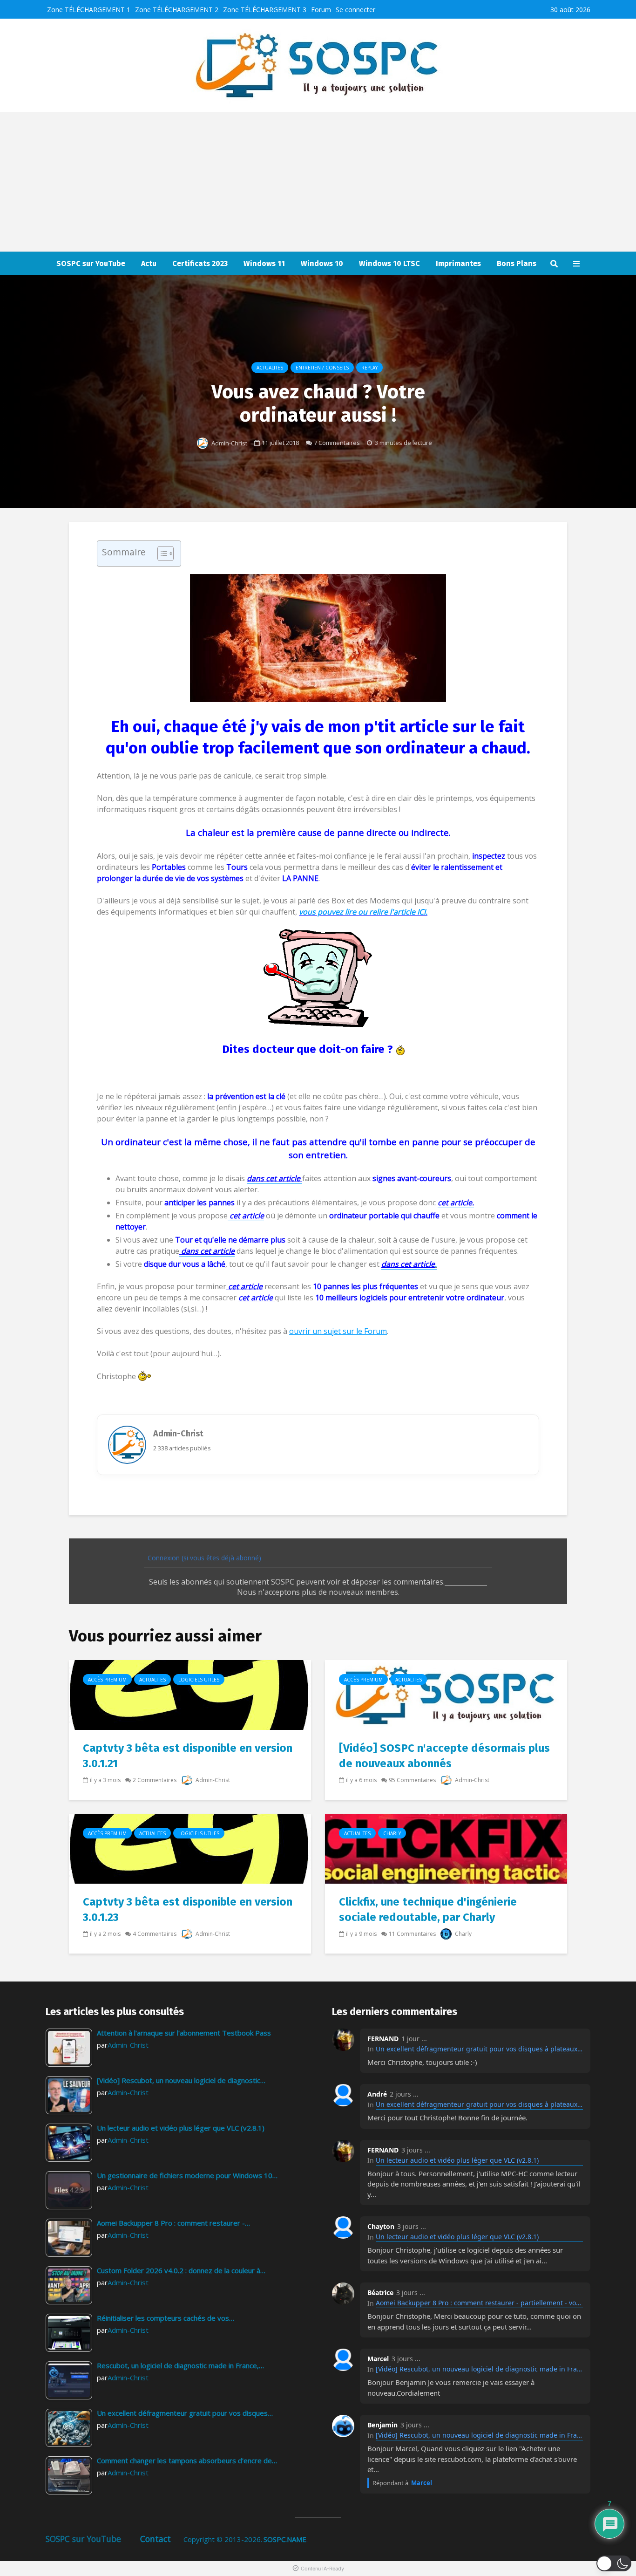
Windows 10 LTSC (389, 263)
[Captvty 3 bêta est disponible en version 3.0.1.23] (190, 1848)
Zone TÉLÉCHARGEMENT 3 (265, 10)
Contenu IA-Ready (322, 2569)
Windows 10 (322, 263)
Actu (149, 263)
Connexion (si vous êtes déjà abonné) (203, 1558)
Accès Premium (107, 1680)
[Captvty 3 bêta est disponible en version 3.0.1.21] (190, 1694)
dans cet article (207, 1251)
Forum (321, 10)
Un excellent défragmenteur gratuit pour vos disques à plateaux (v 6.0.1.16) (479, 2049)
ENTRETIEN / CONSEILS (322, 368)
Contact (156, 2539)
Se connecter (355, 10)
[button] (614, 2563)
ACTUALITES (270, 368)
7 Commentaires (337, 443)
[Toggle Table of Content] (161, 553)
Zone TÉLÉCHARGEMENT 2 (177, 10)
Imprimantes (458, 263)
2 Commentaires (155, 1780)
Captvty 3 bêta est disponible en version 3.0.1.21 (188, 1756)
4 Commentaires (155, 1934)
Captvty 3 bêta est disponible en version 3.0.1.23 (188, 1910)
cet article (244, 1286)
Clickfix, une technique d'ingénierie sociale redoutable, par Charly (428, 1910)
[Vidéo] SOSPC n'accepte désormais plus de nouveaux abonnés (444, 1756)
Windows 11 (264, 263)
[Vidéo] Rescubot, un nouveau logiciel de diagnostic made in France (479, 2369)
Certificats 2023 (200, 263)
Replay (369, 368)
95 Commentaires (412, 1780)
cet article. (456, 1203)
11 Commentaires (412, 1934)
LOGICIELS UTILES (199, 1680)
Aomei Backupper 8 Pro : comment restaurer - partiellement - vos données (479, 2303)
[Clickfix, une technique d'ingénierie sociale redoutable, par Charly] (446, 1848)
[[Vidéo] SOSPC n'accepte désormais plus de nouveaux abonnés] (446, 1694)
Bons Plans (517, 263)
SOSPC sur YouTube (91, 263)
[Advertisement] (318, 182)
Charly (392, 1833)
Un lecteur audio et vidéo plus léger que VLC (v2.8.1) (457, 2160)
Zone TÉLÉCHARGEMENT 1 (89, 10)
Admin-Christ (229, 443)
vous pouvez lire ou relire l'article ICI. (363, 912)
